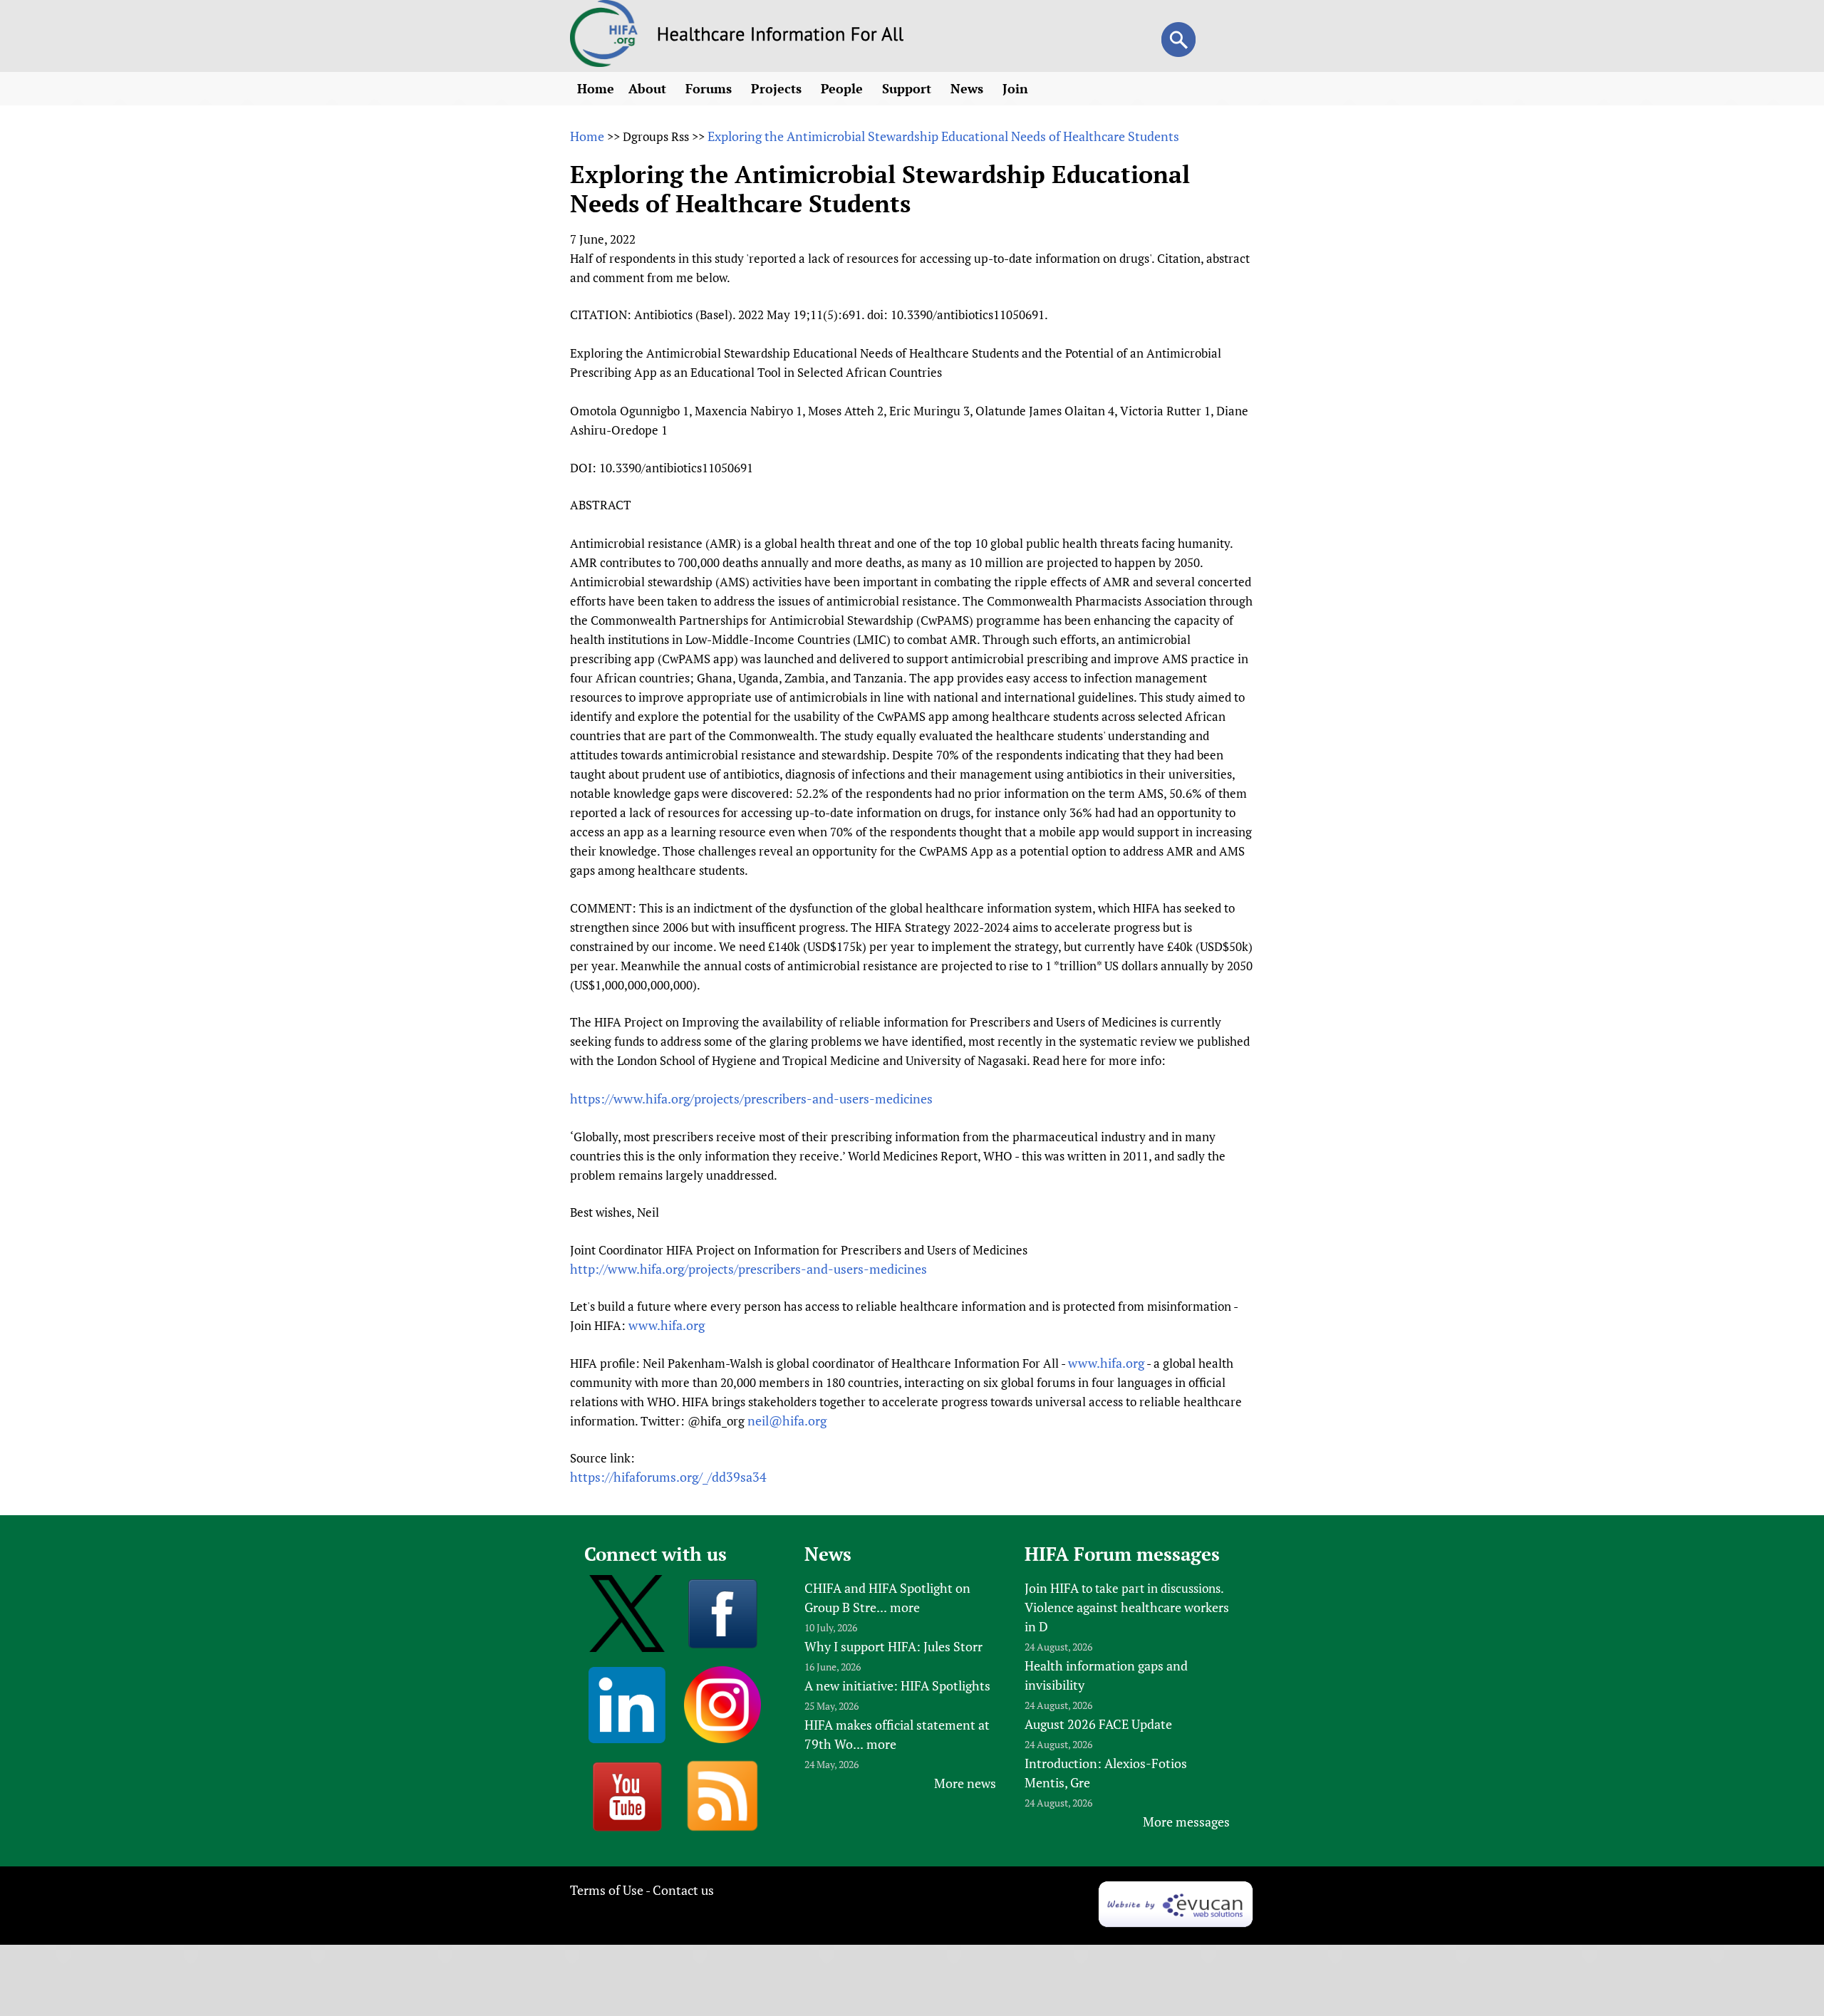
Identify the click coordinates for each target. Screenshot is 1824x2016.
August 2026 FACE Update (1098, 1724)
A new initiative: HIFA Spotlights (897, 1685)
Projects (778, 88)
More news (965, 1783)
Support (908, 88)
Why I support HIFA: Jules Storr (893, 1646)
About (649, 88)
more (905, 1607)
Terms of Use (607, 1890)
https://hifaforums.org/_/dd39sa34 (668, 1477)
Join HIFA (1052, 1588)
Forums (710, 88)
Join (1017, 88)
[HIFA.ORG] (604, 62)
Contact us (683, 1890)
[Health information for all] (781, 36)
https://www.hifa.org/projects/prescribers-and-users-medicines (751, 1098)
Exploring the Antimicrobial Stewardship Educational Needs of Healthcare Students (943, 136)
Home (596, 88)
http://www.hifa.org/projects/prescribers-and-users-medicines (748, 1269)
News (969, 88)
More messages (1186, 1822)
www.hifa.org (667, 1325)
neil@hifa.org (787, 1420)
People (844, 88)
